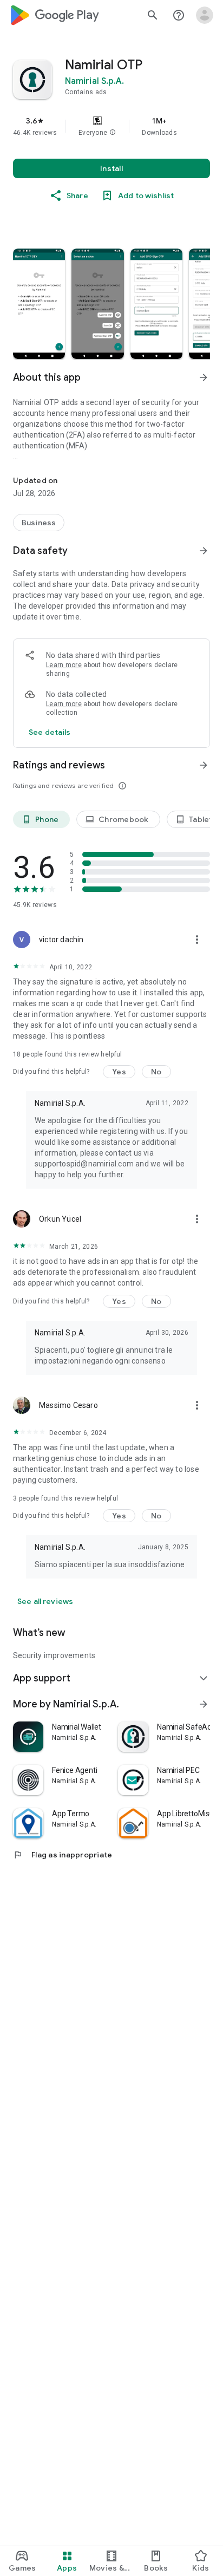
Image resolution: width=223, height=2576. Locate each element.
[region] (111, 126)
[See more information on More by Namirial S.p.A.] (204, 1704)
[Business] (39, 523)
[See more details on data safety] (50, 732)
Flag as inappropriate (63, 1855)
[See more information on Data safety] (204, 551)
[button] (113, 133)
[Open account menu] (205, 15)
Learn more (64, 665)
